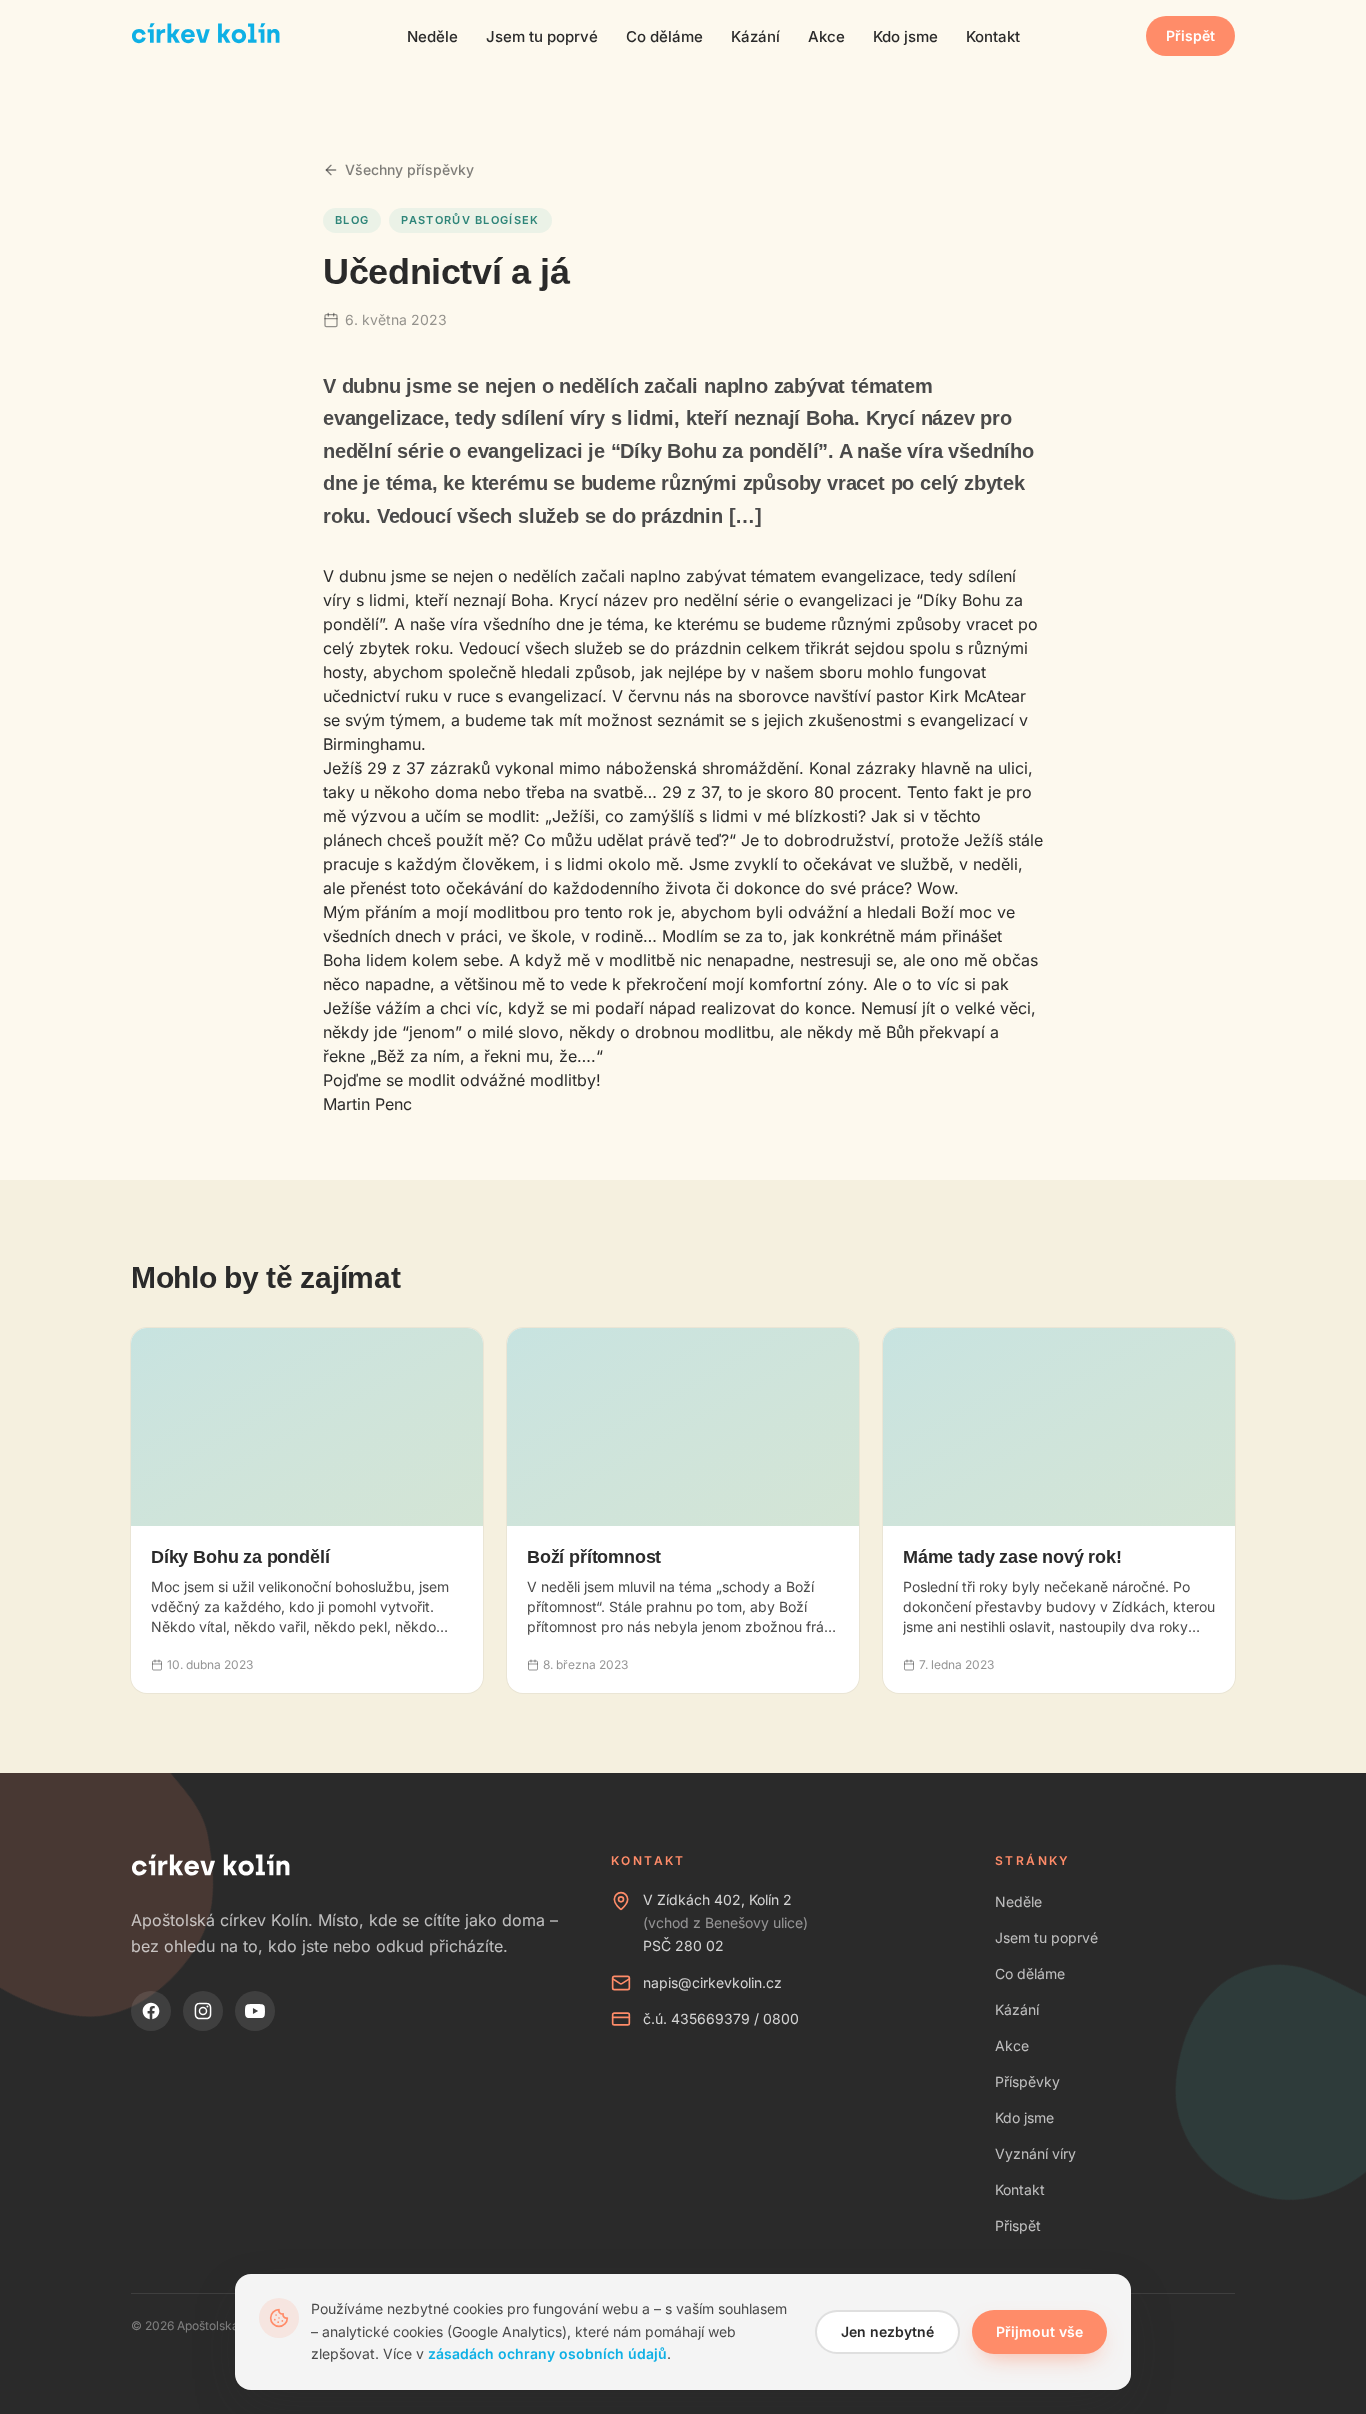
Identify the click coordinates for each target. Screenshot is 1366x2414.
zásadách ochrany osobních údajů (547, 2353)
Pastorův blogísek (470, 220)
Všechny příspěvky (409, 169)
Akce (826, 36)
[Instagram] (203, 2011)
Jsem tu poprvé (542, 36)
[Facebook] (151, 2011)
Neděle (432, 36)
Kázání (755, 36)
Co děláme (664, 36)
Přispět (1190, 35)
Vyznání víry (1035, 2153)
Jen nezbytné (887, 2331)
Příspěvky (1027, 2081)
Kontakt (993, 36)
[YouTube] (255, 2011)
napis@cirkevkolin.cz (712, 1982)
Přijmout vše (1039, 2331)
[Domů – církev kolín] (206, 36)
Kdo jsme (905, 36)
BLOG (352, 220)
